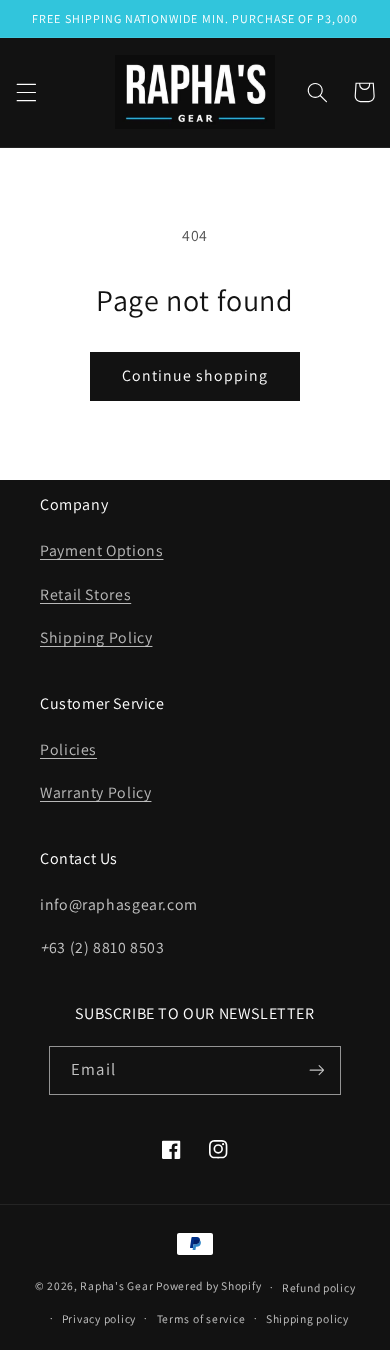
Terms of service (201, 1318)
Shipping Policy (96, 637)
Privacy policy (99, 1318)
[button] (26, 92)
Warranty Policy (95, 792)
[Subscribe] (316, 1070)
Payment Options (101, 550)
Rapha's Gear (116, 1286)
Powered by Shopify (208, 1286)
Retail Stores (85, 594)
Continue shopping (195, 375)
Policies (68, 749)
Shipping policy (307, 1318)
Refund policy (319, 1287)
